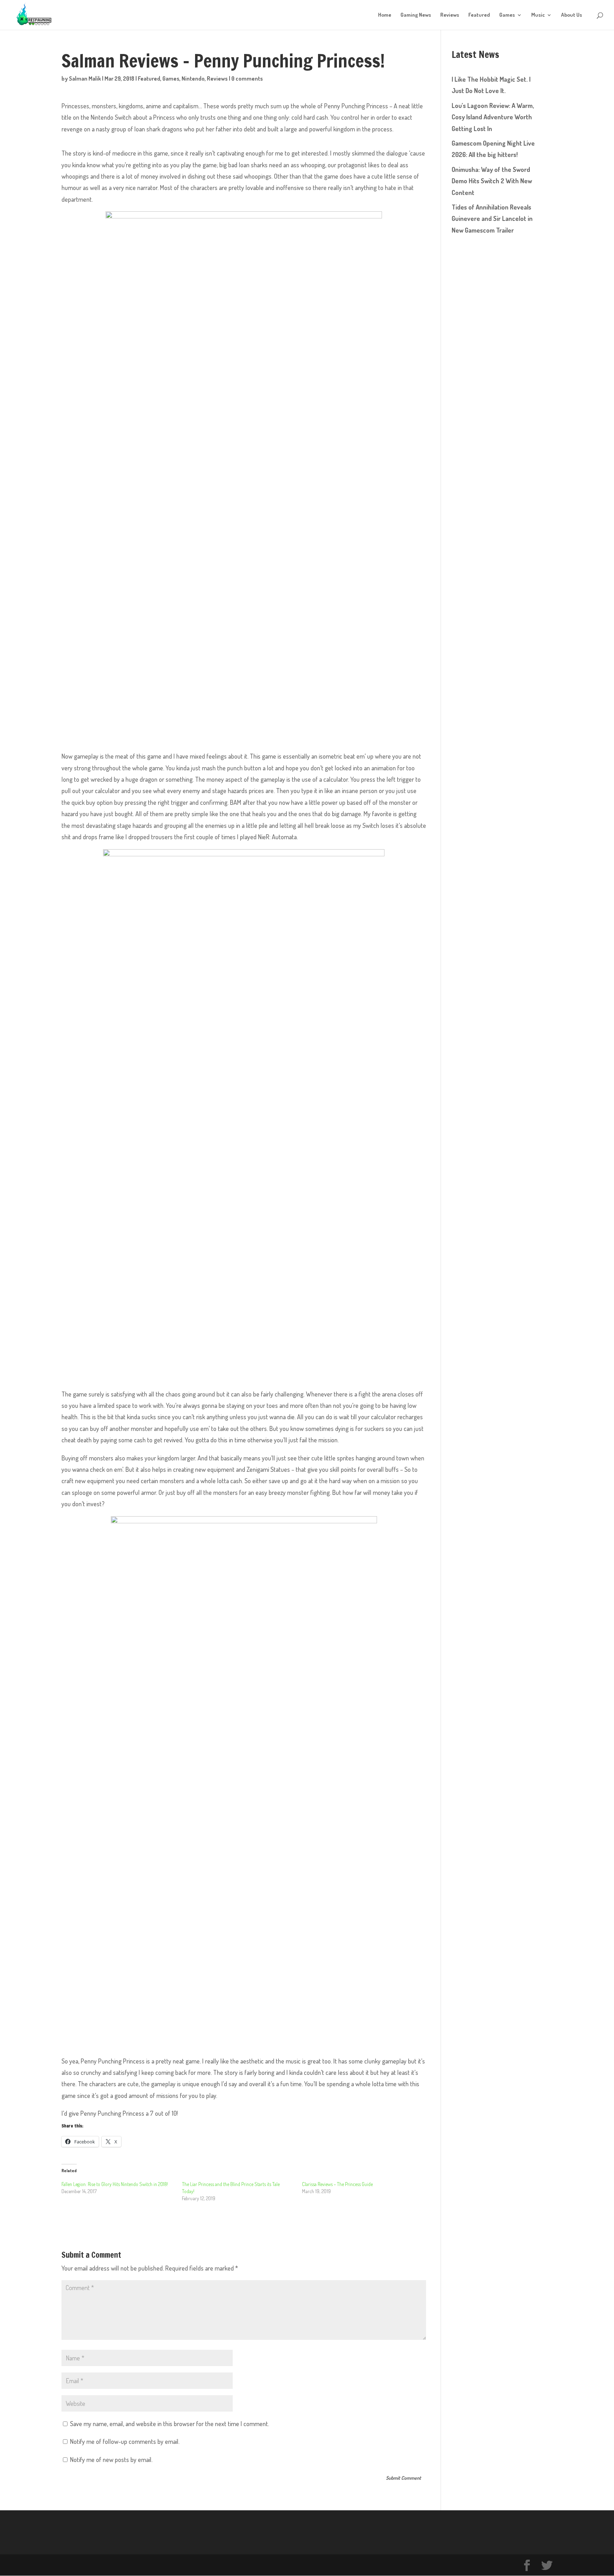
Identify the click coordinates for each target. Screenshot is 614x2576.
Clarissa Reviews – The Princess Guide (337, 2184)
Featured (479, 15)
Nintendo (193, 78)
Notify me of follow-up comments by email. (125, 2441)
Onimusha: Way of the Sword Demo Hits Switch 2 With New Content (492, 181)
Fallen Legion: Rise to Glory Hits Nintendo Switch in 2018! (115, 2184)
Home (385, 15)
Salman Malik (85, 78)
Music (538, 15)
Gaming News (416, 15)
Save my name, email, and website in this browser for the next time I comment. (169, 2424)
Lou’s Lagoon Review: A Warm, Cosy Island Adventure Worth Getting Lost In (493, 117)
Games (507, 15)
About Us (572, 15)
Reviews (450, 15)
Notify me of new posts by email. (111, 2460)
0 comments (247, 78)
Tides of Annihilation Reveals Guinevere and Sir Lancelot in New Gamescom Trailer (492, 219)
